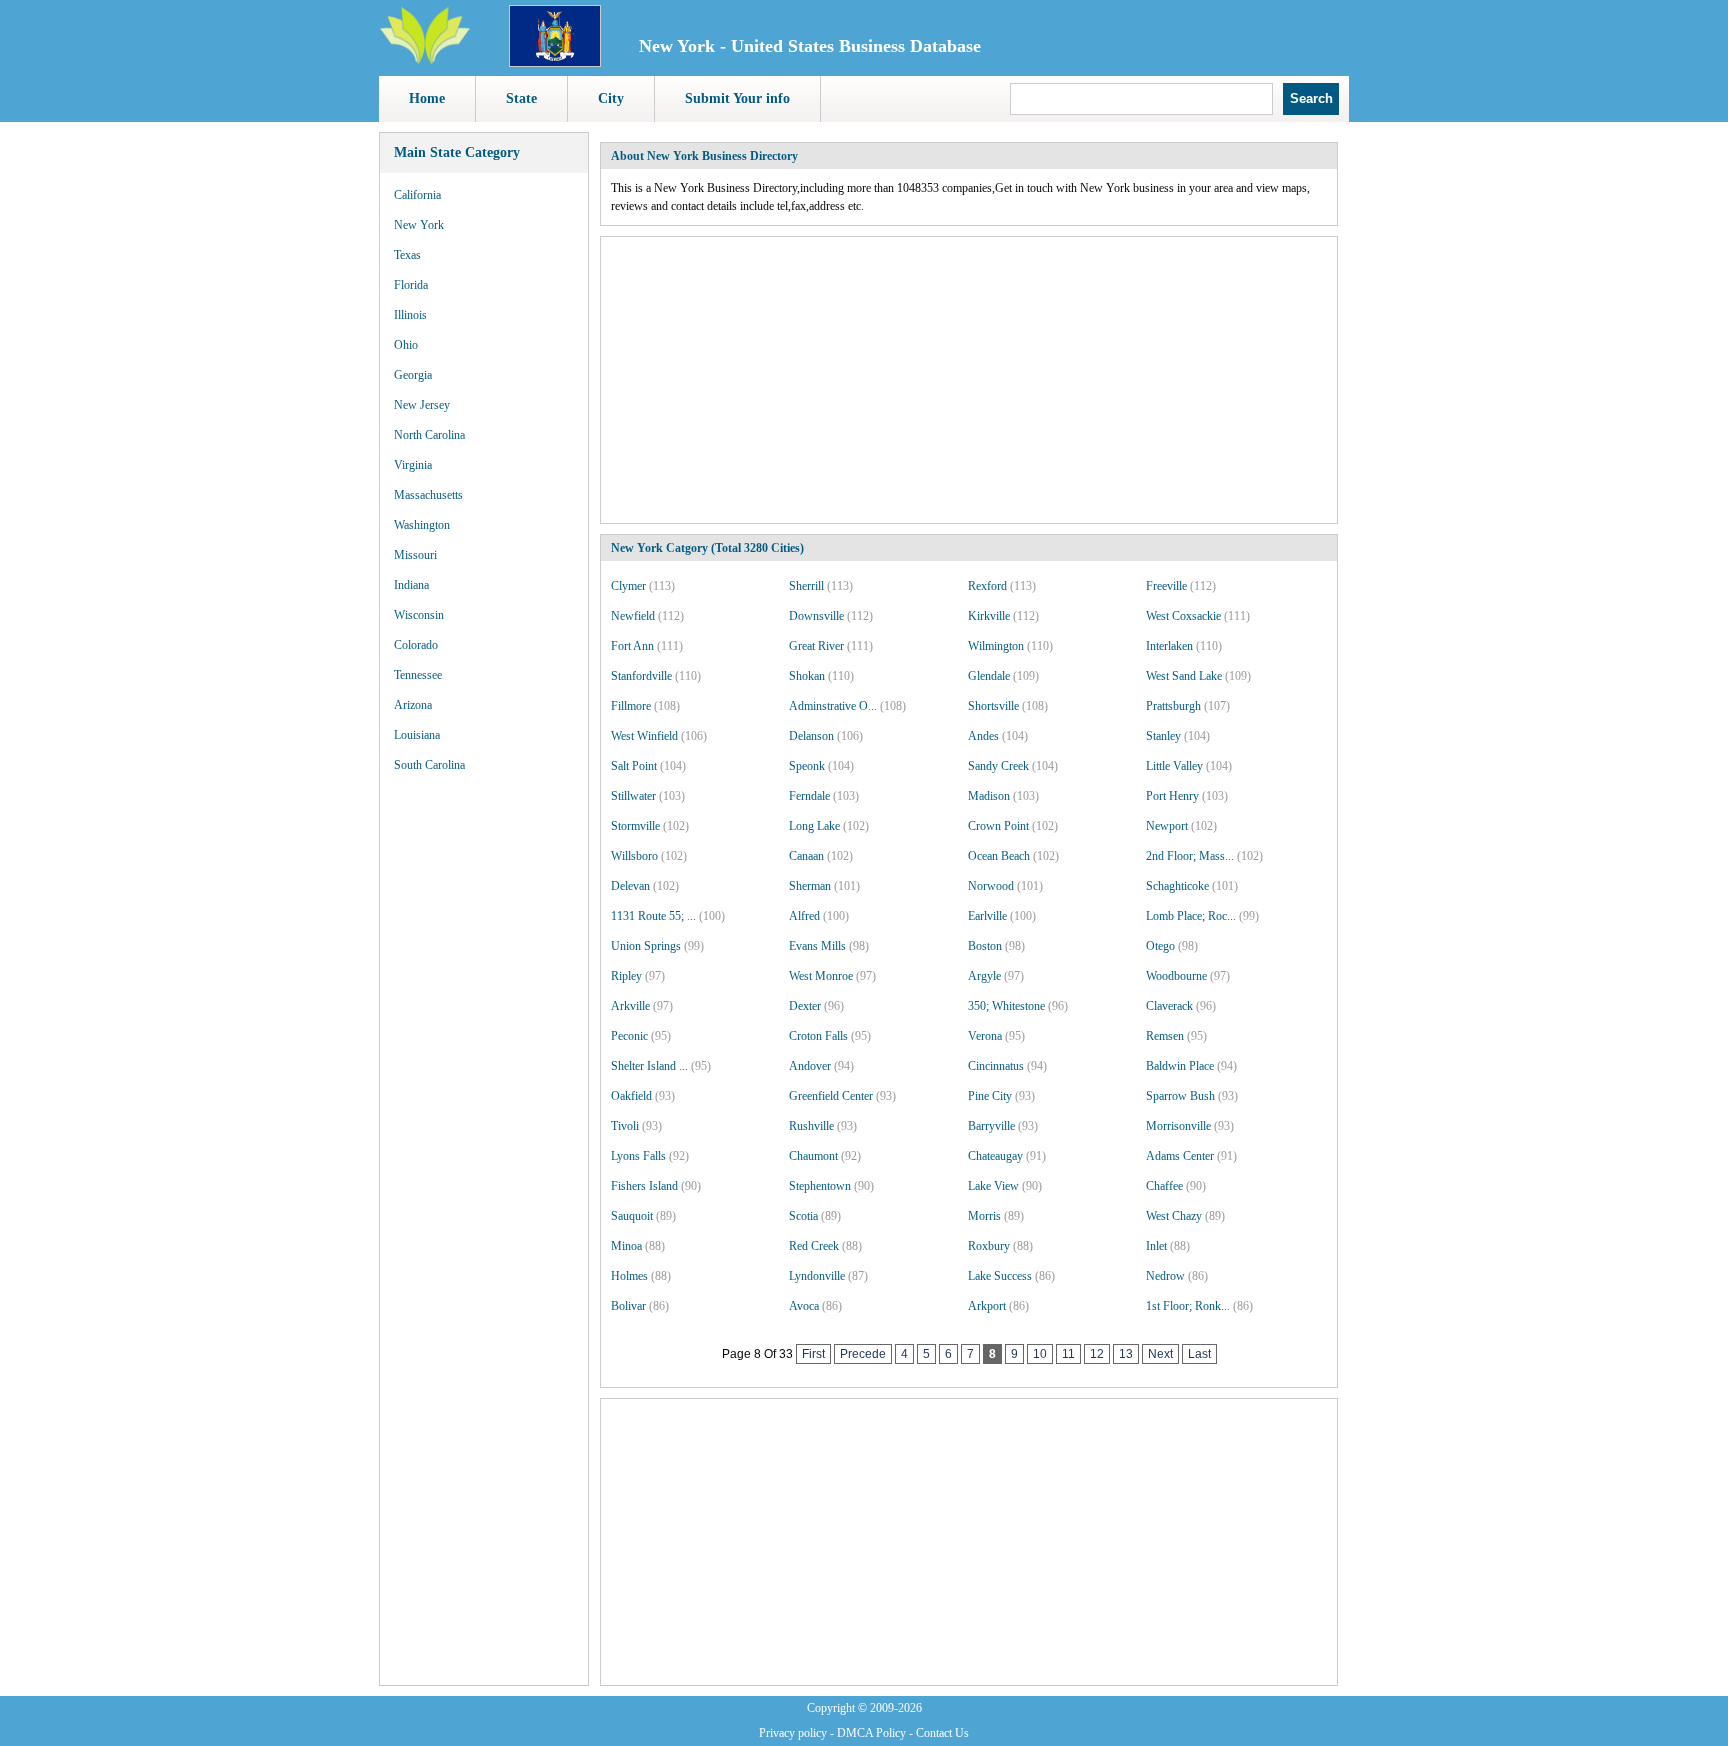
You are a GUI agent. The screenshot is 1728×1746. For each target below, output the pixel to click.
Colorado (416, 645)
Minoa (626, 1246)
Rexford (987, 586)
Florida (411, 285)
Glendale (989, 676)
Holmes (629, 1276)
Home (427, 98)
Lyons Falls (638, 1156)
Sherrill (806, 586)
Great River (816, 646)
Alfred (804, 916)
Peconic (629, 1036)
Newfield (633, 616)
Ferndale (809, 796)
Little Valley (1174, 766)
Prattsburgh (1173, 706)
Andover (810, 1066)
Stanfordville (641, 676)
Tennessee (418, 675)
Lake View (993, 1186)
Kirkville (989, 616)
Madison (989, 796)
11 (1068, 1354)
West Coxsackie (1183, 616)
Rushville (811, 1126)
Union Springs (646, 946)
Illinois (410, 315)
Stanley (1163, 736)
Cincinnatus (996, 1066)
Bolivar (628, 1306)
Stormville (635, 826)
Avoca (804, 1306)
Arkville (630, 1006)
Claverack (1169, 1006)
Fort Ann (632, 646)
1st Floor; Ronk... (1188, 1306)
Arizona (413, 705)
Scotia (803, 1216)
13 (1126, 1354)
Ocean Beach (999, 856)
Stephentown (820, 1186)
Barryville (991, 1126)
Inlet (1156, 1246)
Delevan (630, 886)
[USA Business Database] (425, 61)
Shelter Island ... (649, 1066)
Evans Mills (817, 946)
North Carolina (429, 435)
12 (1097, 1354)
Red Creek (814, 1246)
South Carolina (429, 765)
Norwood (991, 886)
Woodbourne (1176, 976)
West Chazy (1174, 1216)
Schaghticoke (1177, 886)
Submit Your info (737, 98)
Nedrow (1165, 1276)
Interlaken (1169, 646)
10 (1040, 1354)
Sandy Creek (998, 766)
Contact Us (942, 1733)
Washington (422, 525)
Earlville (987, 916)
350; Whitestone (1006, 1006)
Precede (863, 1354)
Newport (1167, 826)
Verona (985, 1036)
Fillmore (631, 706)
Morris (984, 1216)
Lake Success (1000, 1276)
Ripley (626, 976)
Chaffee (1164, 1186)
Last (1199, 1354)
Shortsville (993, 706)
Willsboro (634, 856)
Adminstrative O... (833, 706)
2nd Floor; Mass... (1190, 856)
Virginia (413, 465)
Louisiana (417, 735)
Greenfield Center (831, 1096)
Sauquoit (632, 1216)
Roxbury (989, 1246)
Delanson (811, 736)
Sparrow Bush (1180, 1096)
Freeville (1166, 586)
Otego (1160, 946)
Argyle (984, 976)
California (417, 195)
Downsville (816, 616)
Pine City (990, 1096)
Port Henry (1172, 796)
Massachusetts (428, 495)
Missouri (415, 555)
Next (1160, 1354)
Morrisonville (1178, 1126)
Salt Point (634, 766)
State (521, 98)
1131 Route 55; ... (653, 916)
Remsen (1165, 1036)
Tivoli (625, 1126)
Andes (983, 736)
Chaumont (813, 1156)
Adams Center (1180, 1156)
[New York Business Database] (555, 63)
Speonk (807, 766)
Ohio (406, 345)
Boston (985, 946)
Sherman (810, 886)
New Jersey (422, 405)
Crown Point (998, 826)
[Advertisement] (484, 1090)
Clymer (628, 586)
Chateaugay (995, 1156)
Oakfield (631, 1096)
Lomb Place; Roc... (1191, 916)
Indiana (411, 585)
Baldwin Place (1180, 1066)
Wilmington (996, 646)
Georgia (413, 375)
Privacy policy (793, 1733)
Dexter (805, 1006)
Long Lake (814, 826)
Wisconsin (419, 615)
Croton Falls (818, 1036)
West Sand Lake (1184, 676)
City (611, 98)
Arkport (987, 1306)
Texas (407, 255)
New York (419, 225)
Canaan (806, 856)
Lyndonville (817, 1276)
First (813, 1354)
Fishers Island (644, 1186)
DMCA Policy (871, 1733)
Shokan (807, 676)
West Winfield (644, 736)
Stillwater (633, 796)
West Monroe (821, 976)
